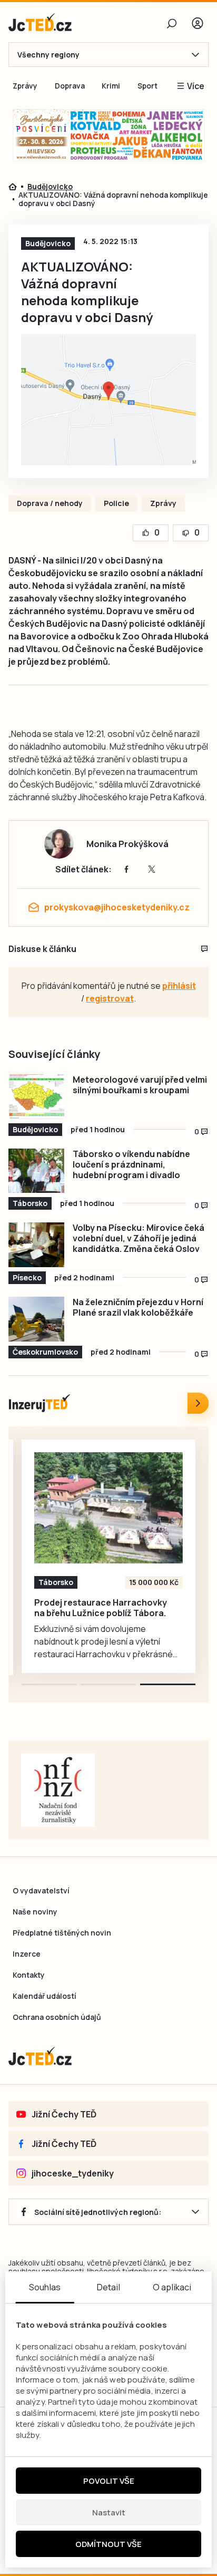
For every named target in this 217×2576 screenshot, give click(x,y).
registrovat (110, 998)
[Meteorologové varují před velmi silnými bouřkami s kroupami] (36, 1097)
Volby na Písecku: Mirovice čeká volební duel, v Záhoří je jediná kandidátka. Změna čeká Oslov (139, 1238)
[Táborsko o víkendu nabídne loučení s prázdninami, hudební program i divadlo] (36, 1171)
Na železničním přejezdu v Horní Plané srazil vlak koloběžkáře (138, 1307)
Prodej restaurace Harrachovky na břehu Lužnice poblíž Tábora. (101, 1608)
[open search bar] (172, 23)
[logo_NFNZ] (58, 1790)
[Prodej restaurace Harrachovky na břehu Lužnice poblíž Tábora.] (108, 1508)
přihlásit (179, 986)
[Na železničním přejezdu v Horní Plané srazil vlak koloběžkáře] (36, 1319)
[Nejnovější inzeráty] (198, 1403)
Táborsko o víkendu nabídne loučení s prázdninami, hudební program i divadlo (131, 1164)
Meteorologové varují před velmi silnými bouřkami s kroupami (140, 1085)
